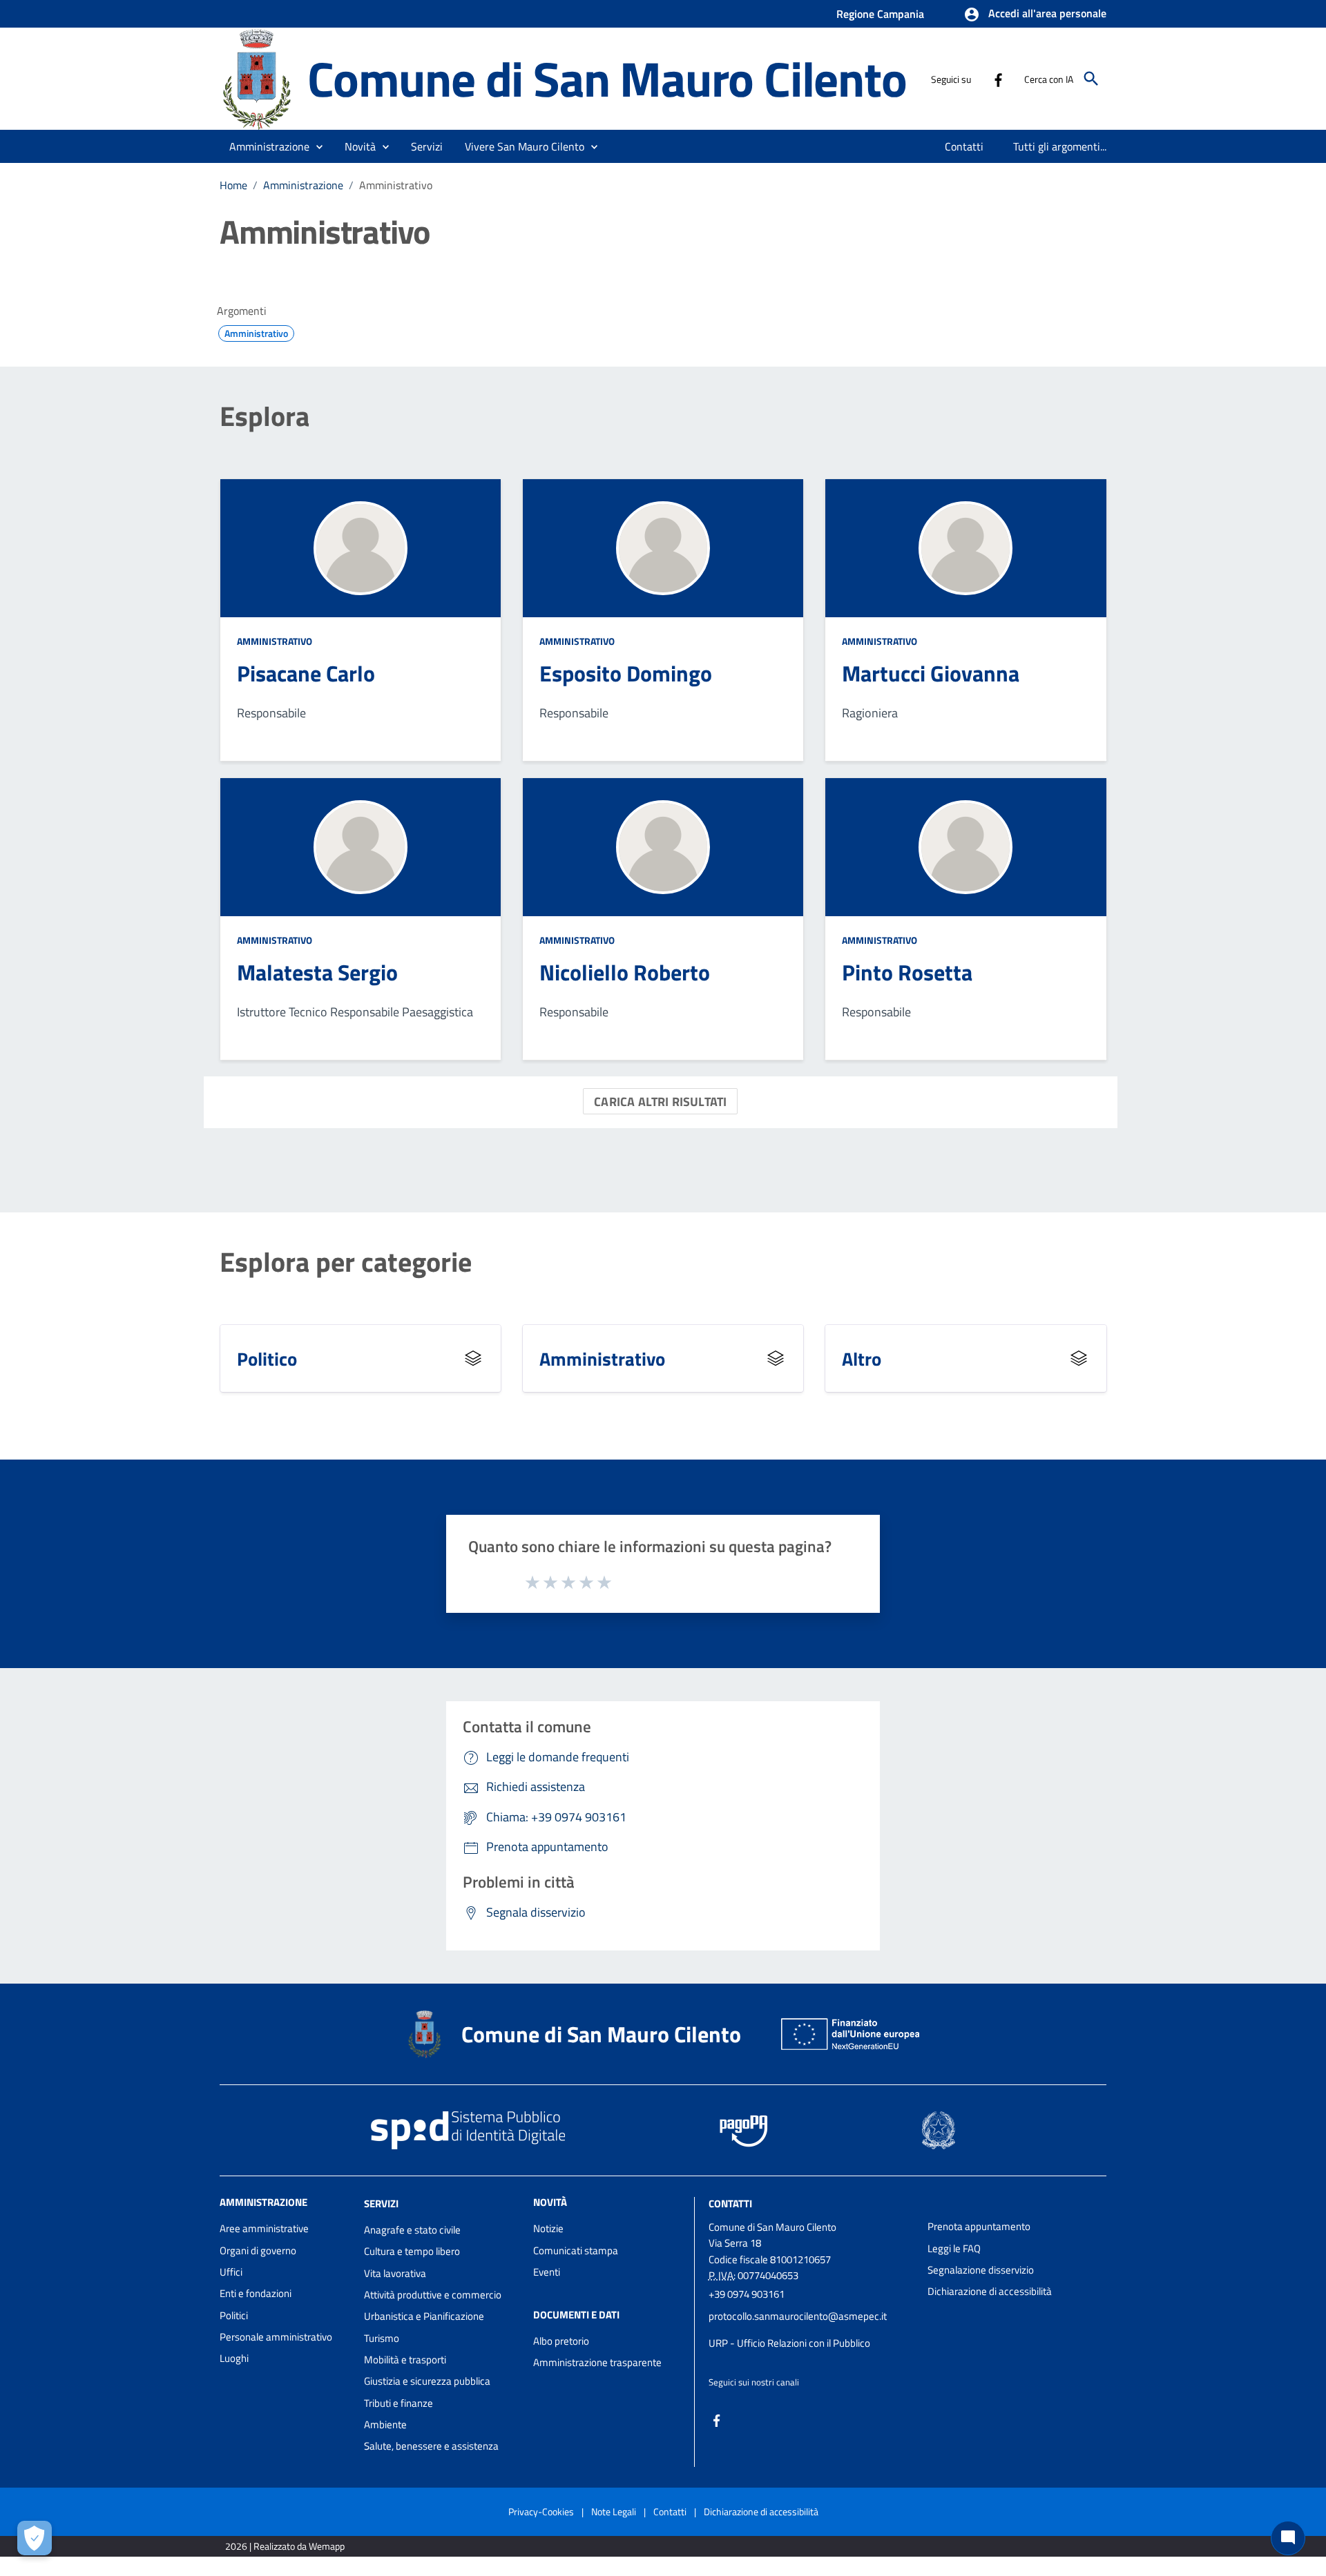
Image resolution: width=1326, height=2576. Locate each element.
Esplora (265, 416)
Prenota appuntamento (979, 2226)
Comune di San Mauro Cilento (607, 78)
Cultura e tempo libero (412, 2251)
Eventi (547, 2272)
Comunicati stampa (576, 2250)
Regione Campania (880, 14)
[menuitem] (964, 146)
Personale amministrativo (276, 2337)
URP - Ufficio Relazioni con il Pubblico (789, 2343)
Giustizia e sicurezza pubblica (427, 2381)
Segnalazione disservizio (981, 2270)
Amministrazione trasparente (597, 2362)
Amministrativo (275, 641)
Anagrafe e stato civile (412, 2230)
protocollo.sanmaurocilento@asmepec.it (798, 2316)
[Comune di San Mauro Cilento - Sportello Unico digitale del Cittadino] (257, 78)
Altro (862, 1358)
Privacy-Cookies (541, 2511)
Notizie (548, 2228)
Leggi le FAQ (954, 2248)
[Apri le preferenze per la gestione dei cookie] (35, 2538)
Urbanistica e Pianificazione (424, 2316)
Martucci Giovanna (931, 673)
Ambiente (385, 2424)
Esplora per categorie (346, 1262)
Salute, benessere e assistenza (431, 2446)
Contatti (730, 2204)
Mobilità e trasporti (405, 2360)
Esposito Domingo (626, 673)
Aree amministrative (264, 2228)
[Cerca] (1091, 79)
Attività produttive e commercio (433, 2295)
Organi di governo (258, 2250)
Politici (234, 2315)
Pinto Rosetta (907, 972)
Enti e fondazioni (256, 2293)
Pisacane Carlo (306, 673)
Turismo (382, 2338)
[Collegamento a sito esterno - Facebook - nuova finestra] (998, 79)
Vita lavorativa (395, 2273)
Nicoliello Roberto (625, 972)
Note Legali (614, 2511)
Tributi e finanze (398, 2403)
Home (233, 185)
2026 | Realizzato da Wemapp (285, 2546)
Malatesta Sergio (317, 972)
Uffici (231, 2272)
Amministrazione (303, 185)
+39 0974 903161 (747, 2294)
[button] (1035, 14)
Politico (267, 1358)
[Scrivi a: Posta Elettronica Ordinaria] (811, 2330)
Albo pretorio (561, 2341)
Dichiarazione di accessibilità (990, 2291)
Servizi (381, 2204)
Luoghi (234, 2358)
